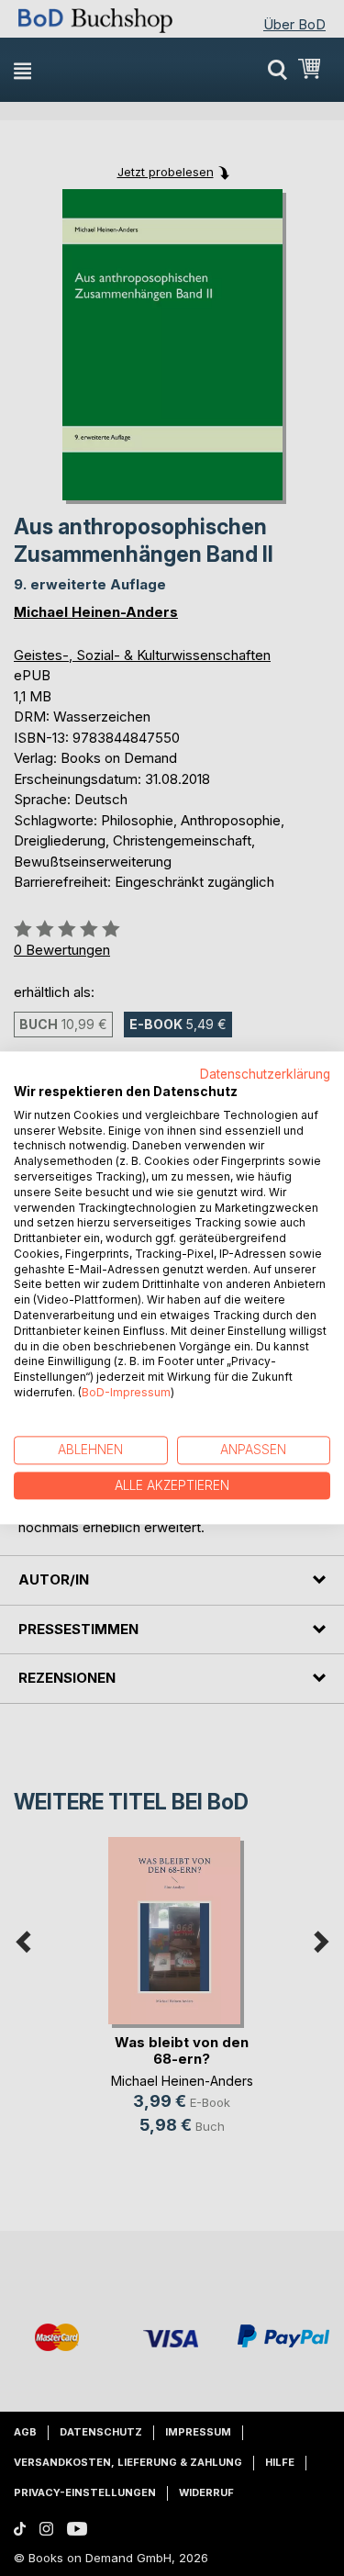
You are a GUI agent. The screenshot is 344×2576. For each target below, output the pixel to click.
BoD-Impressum (126, 1392)
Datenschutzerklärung (265, 1074)
